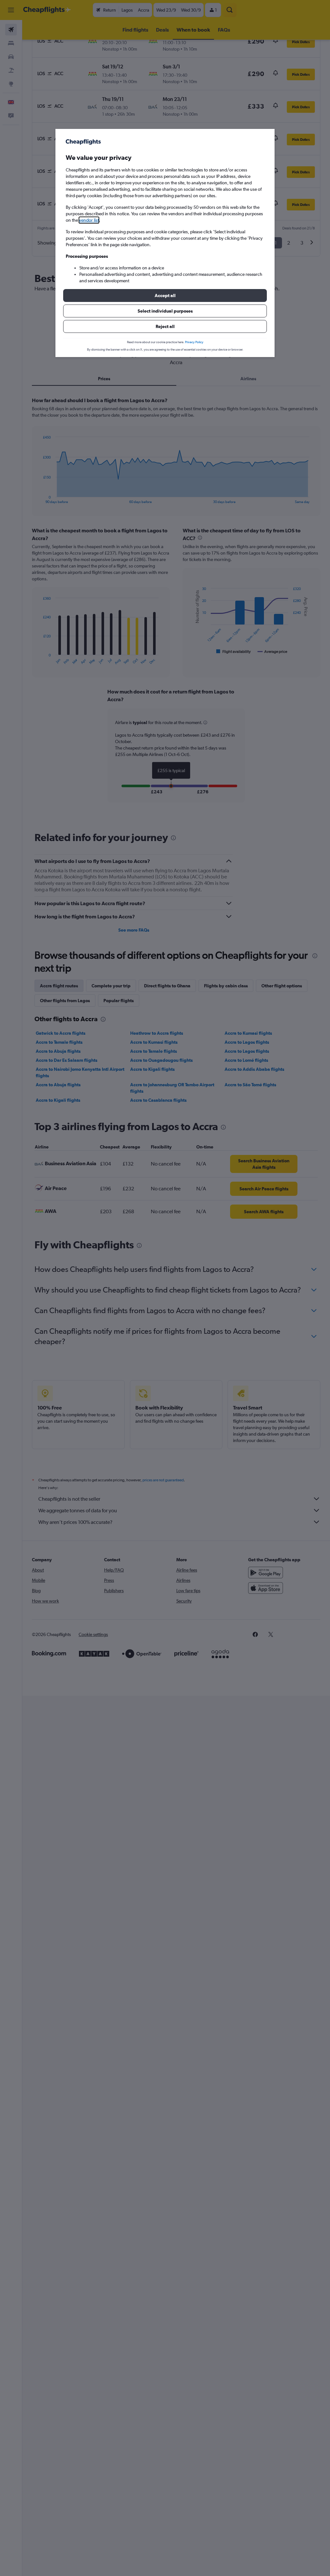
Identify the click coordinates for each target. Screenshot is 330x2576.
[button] (165, 295)
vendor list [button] (89, 220)
